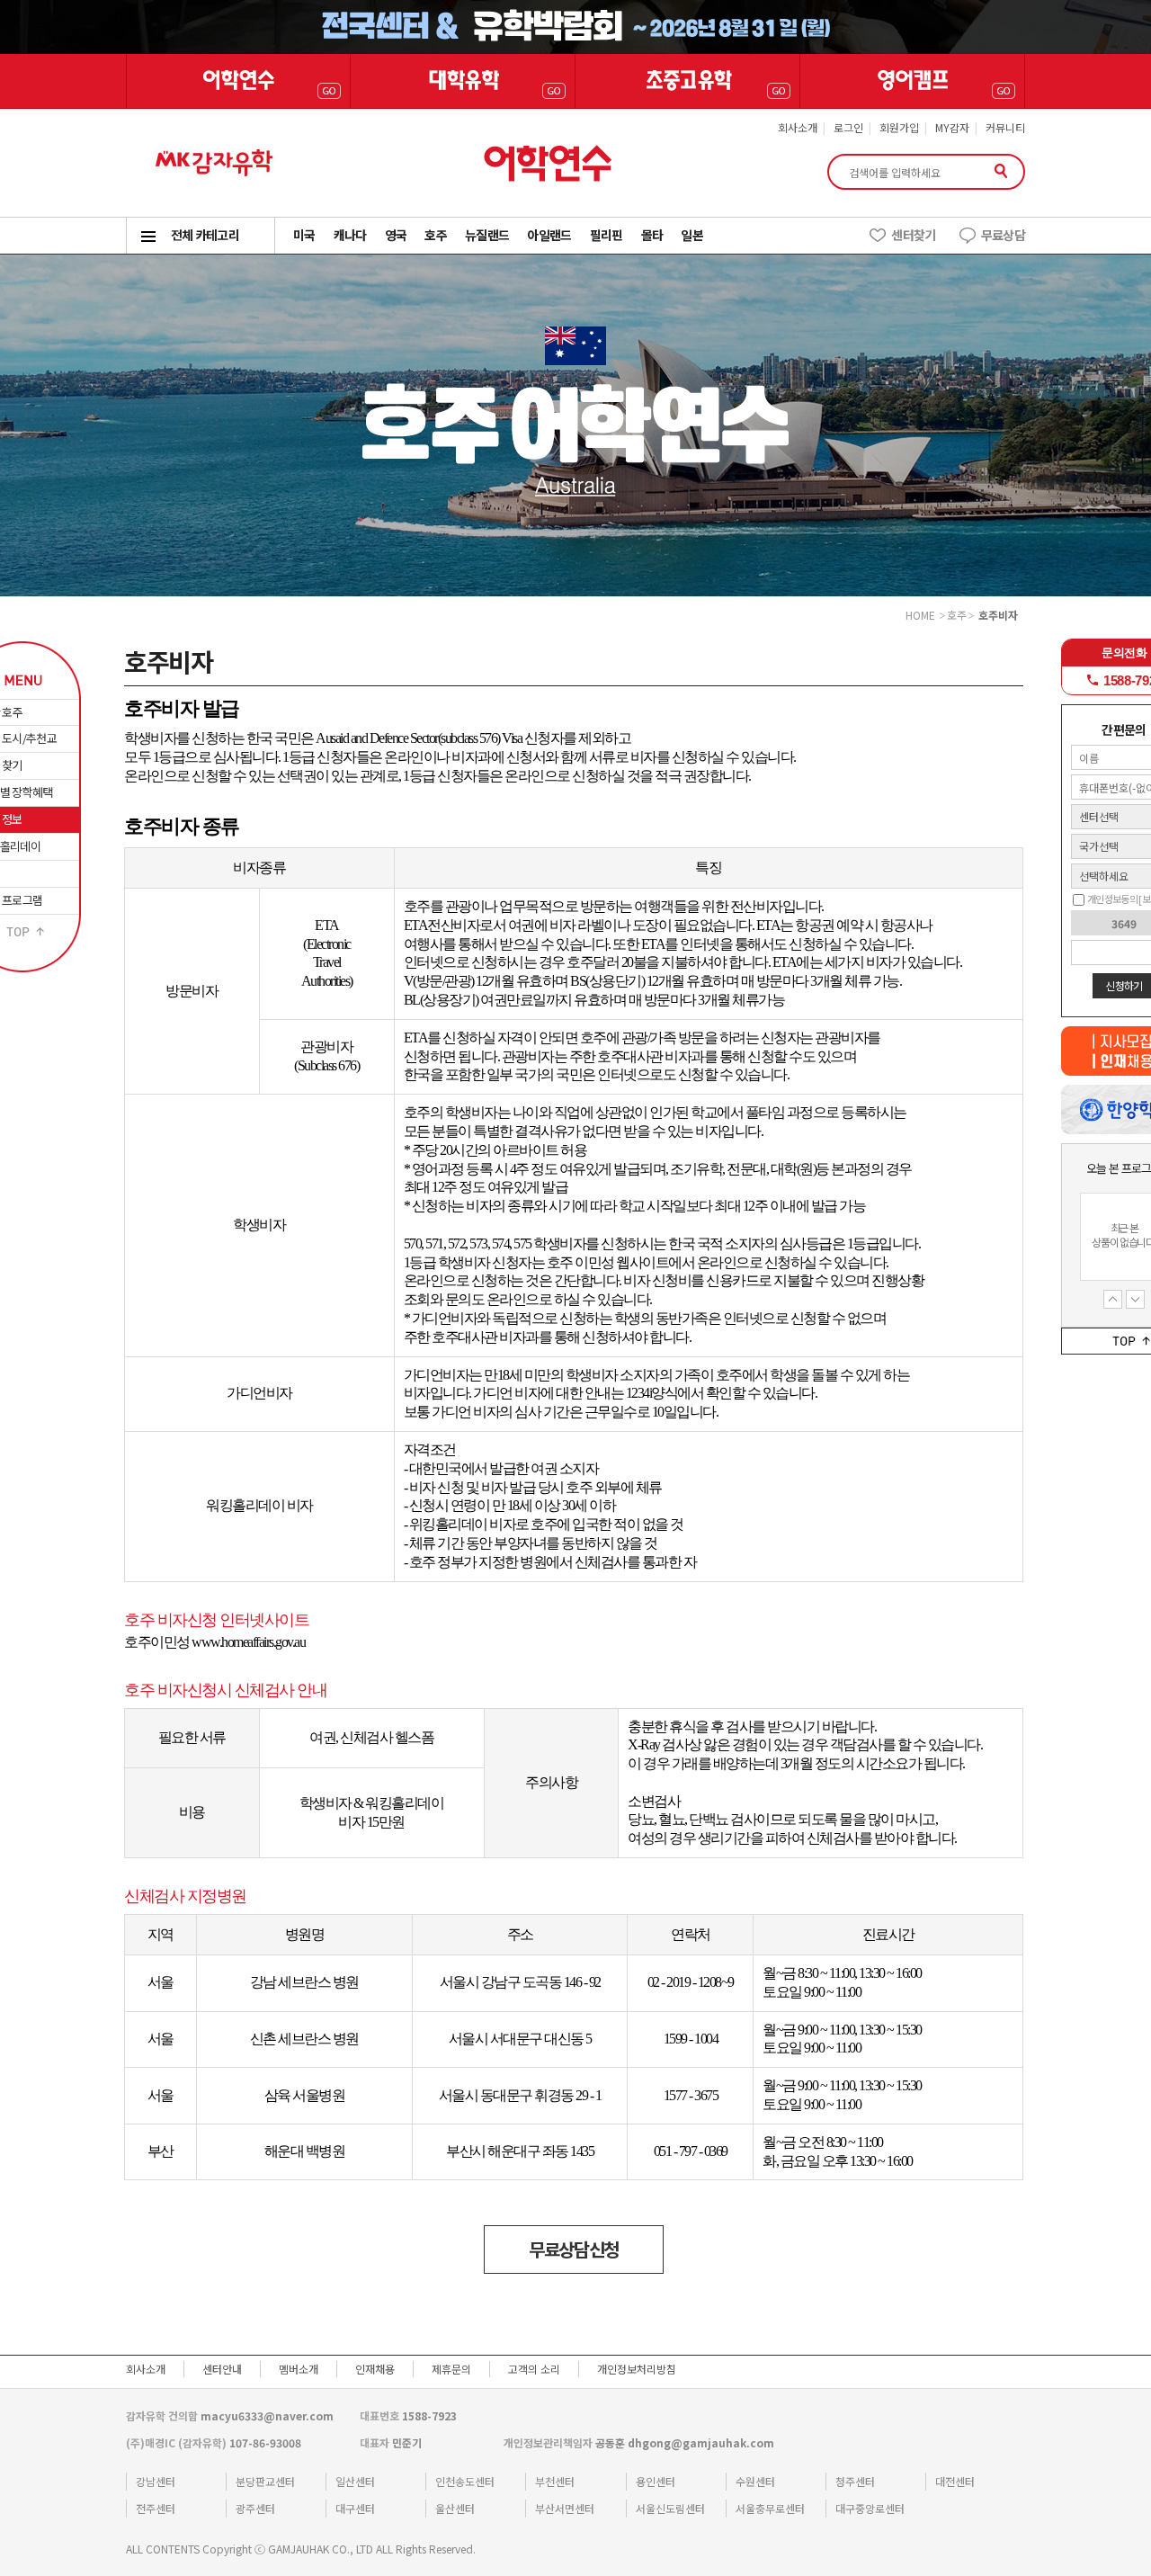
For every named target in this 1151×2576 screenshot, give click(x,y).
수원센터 (755, 2481)
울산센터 (455, 2508)
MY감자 (952, 127)
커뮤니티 (1005, 127)
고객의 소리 (534, 2369)
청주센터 (855, 2481)
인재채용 (375, 2369)
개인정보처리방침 (637, 2369)
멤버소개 (299, 2369)
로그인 (848, 127)
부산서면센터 (565, 2508)
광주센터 (255, 2508)
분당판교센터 (265, 2481)
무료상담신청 (574, 2249)
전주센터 (156, 2508)
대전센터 (955, 2481)
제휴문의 (451, 2369)
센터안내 (222, 2369)
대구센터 (355, 2508)
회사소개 (798, 127)
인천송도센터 (465, 2481)
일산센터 (355, 2481)
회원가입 (899, 127)
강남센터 (156, 2481)
